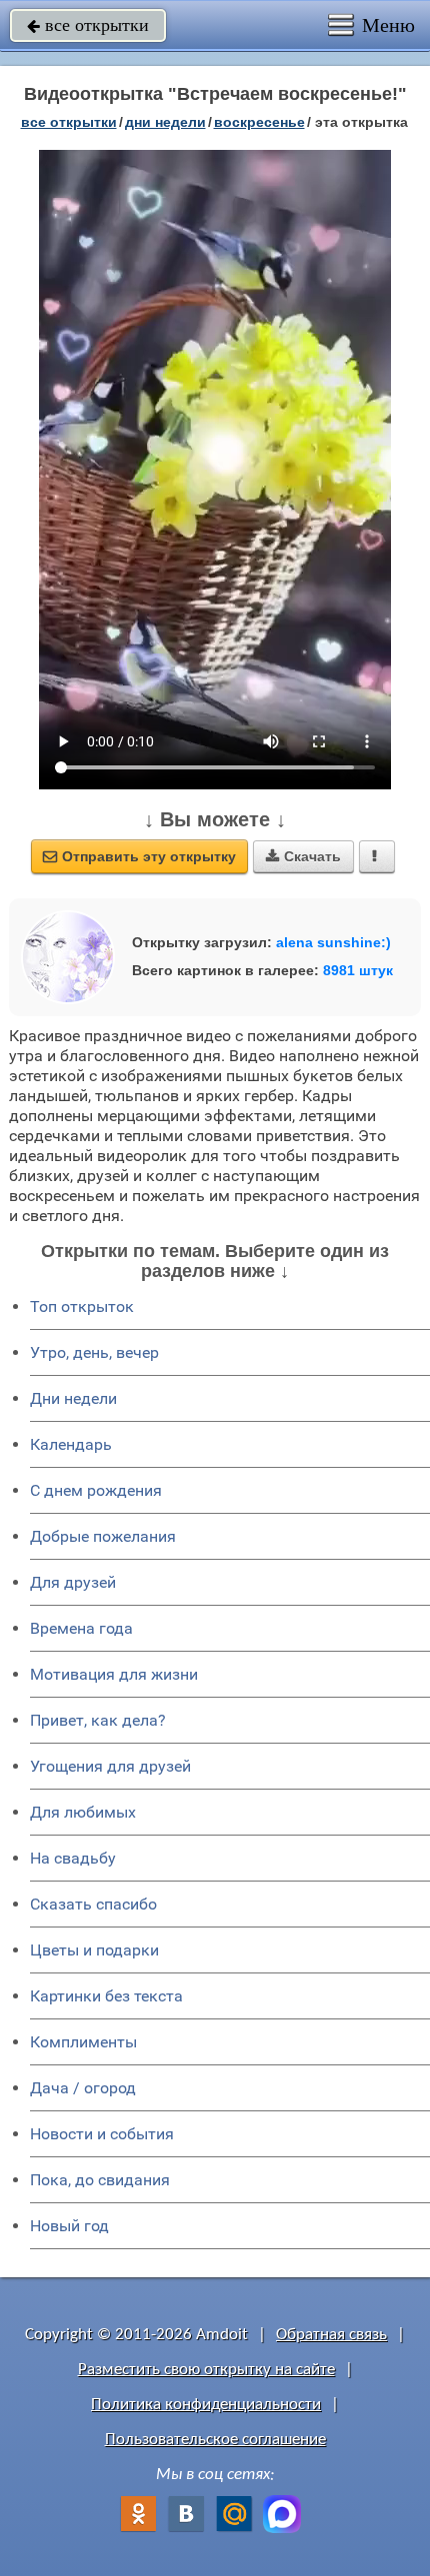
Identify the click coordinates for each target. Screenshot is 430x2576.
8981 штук (358, 970)
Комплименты (83, 2042)
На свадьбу (73, 1858)
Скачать (303, 856)
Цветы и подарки (94, 1950)
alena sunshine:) (333, 942)
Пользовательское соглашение (215, 2440)
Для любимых (83, 1812)
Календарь (71, 1444)
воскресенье (259, 122)
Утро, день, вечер (94, 1352)
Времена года (81, 1628)
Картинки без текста (106, 1996)
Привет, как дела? (98, 1720)
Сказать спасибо (93, 1904)
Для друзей (73, 1582)
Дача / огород (83, 2088)
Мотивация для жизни (114, 1674)
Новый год (69, 2226)
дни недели (165, 122)
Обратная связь (331, 2335)
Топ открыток (82, 1306)
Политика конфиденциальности (206, 2405)
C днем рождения (96, 1490)
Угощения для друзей (110, 1766)
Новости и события (102, 2134)
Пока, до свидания (100, 2180)
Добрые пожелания (103, 1536)
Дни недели (73, 1398)
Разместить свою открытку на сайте (206, 2370)
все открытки (88, 25)
